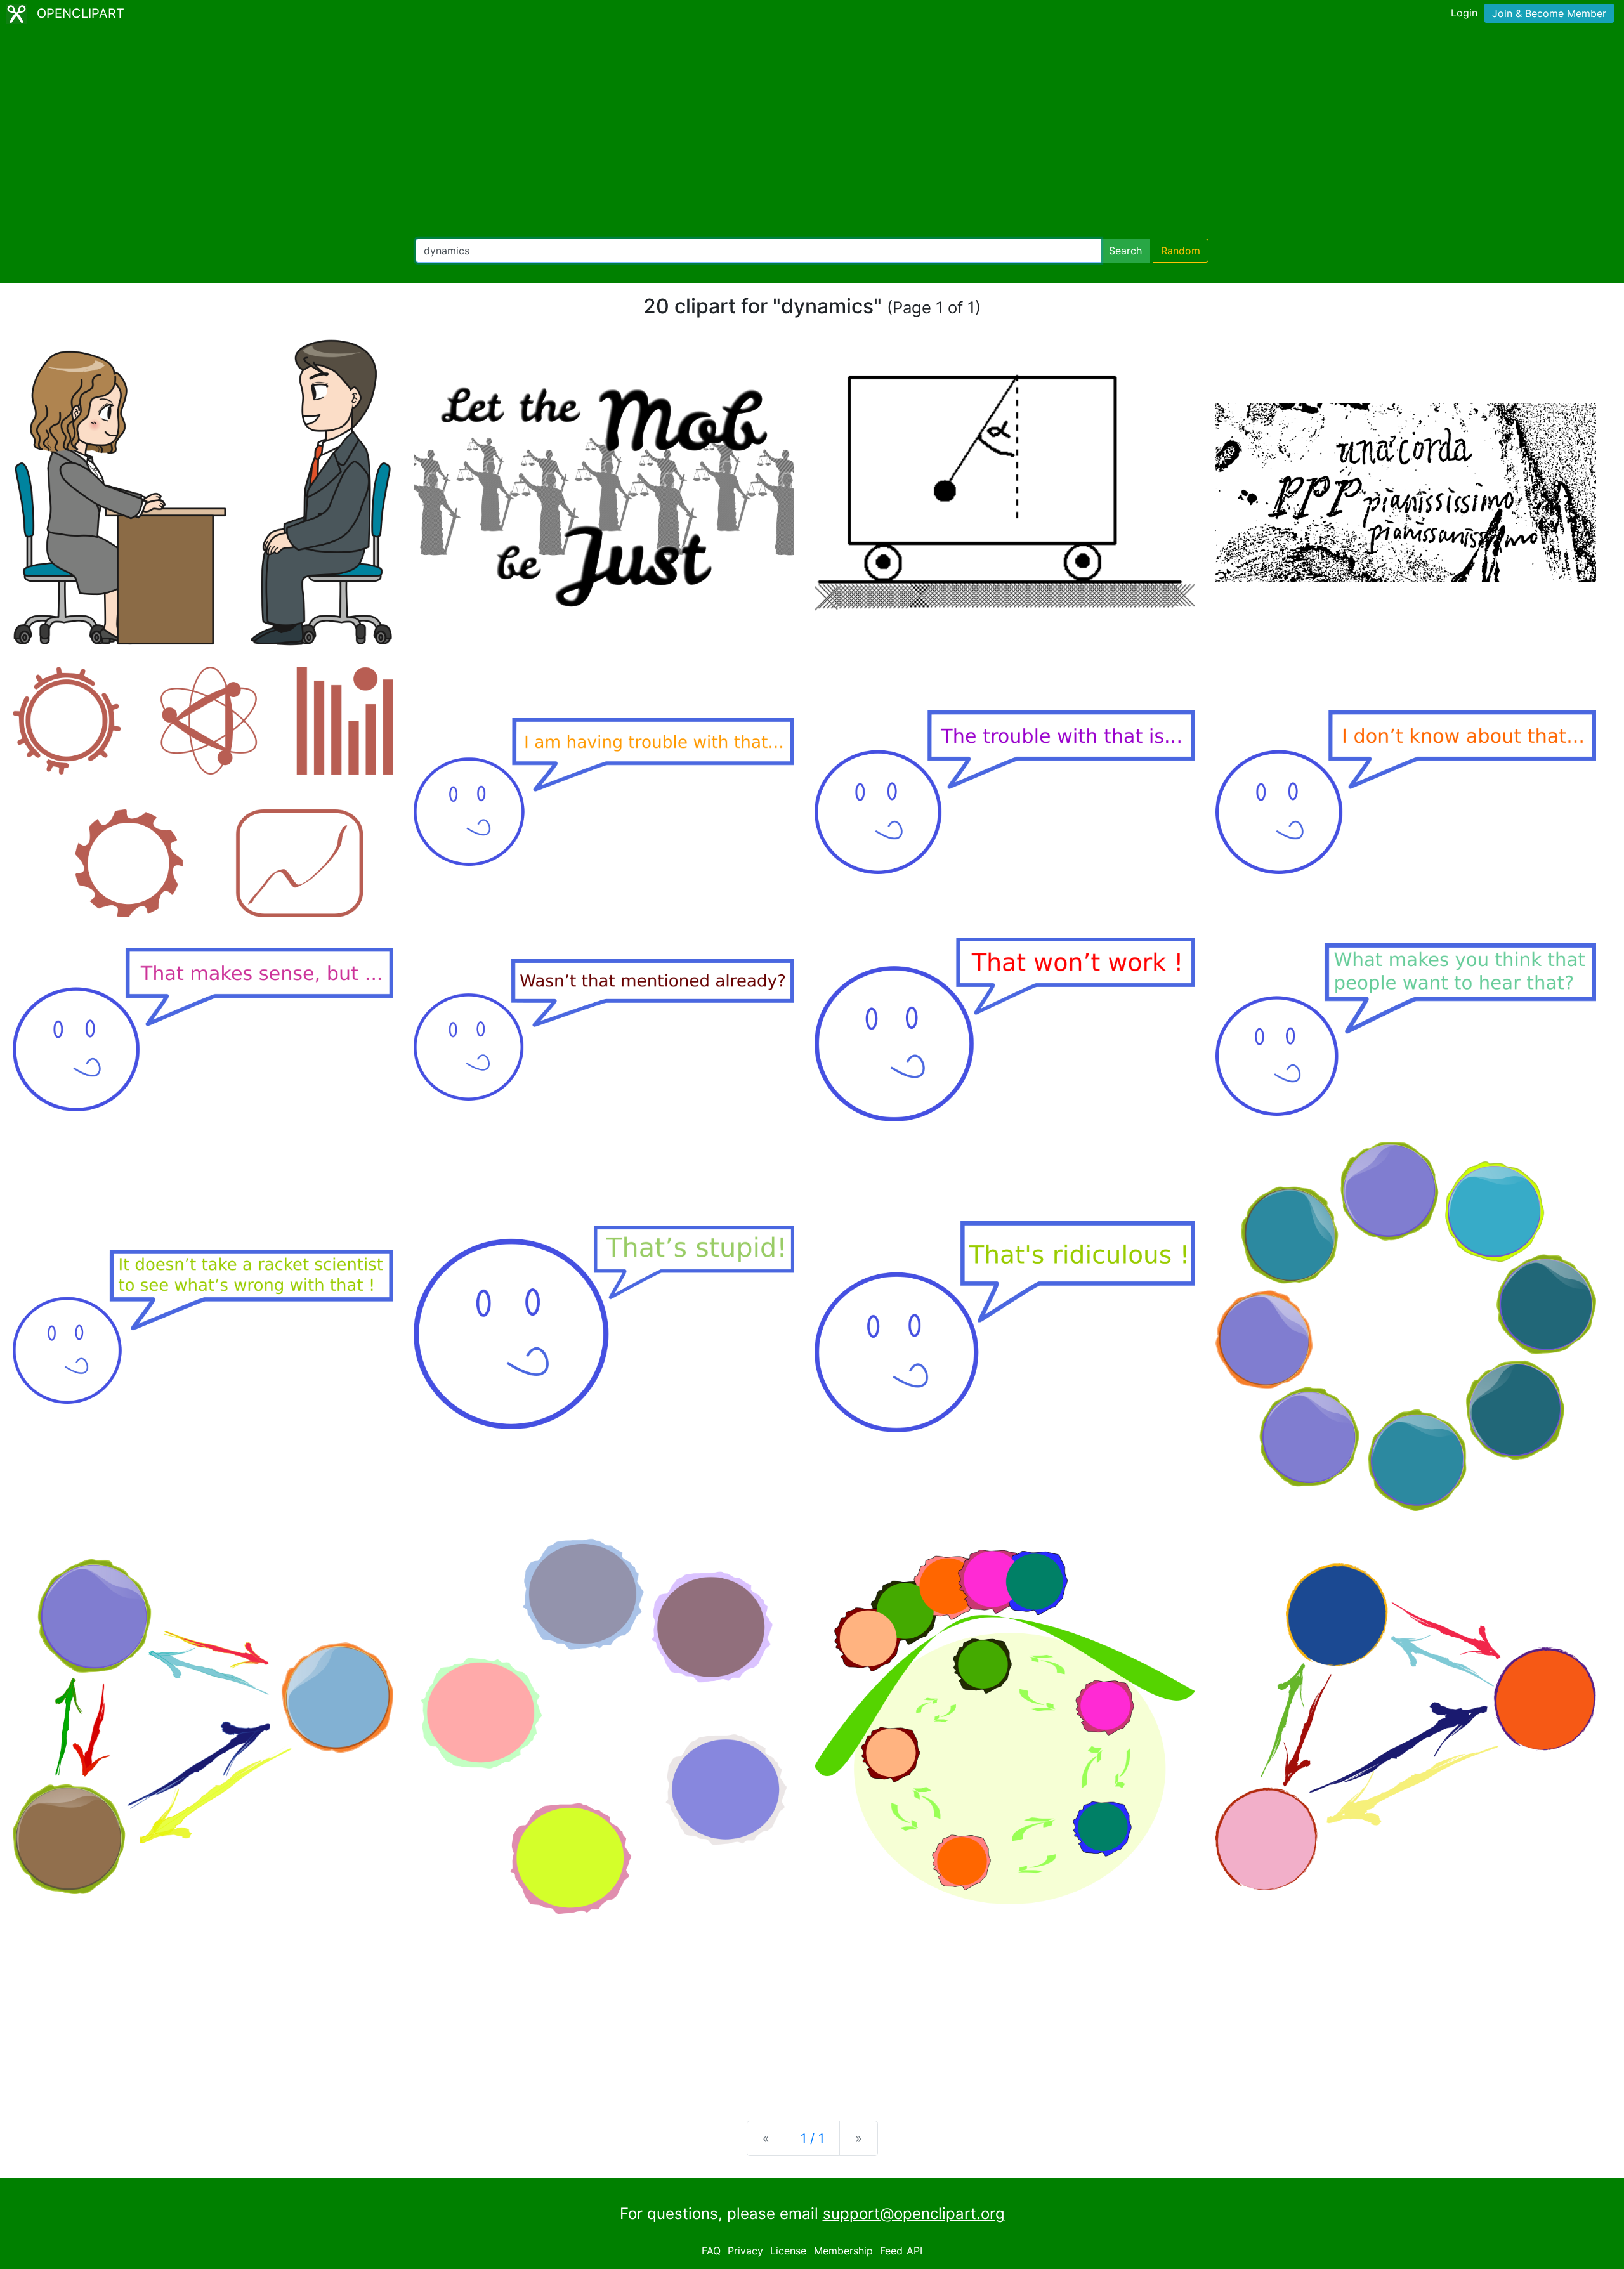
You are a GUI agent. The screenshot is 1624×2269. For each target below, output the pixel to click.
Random (1181, 251)
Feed (891, 2251)
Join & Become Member (1549, 13)
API (914, 2251)
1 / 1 (812, 2138)
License (788, 2251)
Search (1125, 251)
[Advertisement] (812, 133)
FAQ (711, 2251)
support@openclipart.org (914, 2213)
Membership (843, 2251)
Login (1464, 13)
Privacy (745, 2251)
